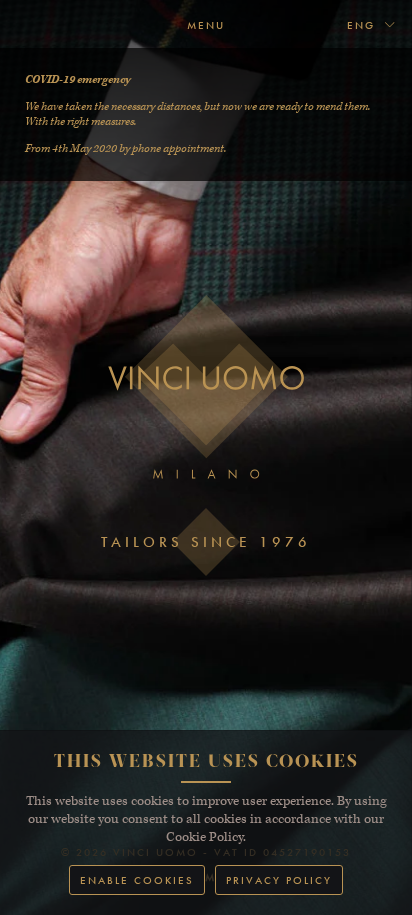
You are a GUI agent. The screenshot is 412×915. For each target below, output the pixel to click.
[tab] (372, 25)
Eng (363, 25)
